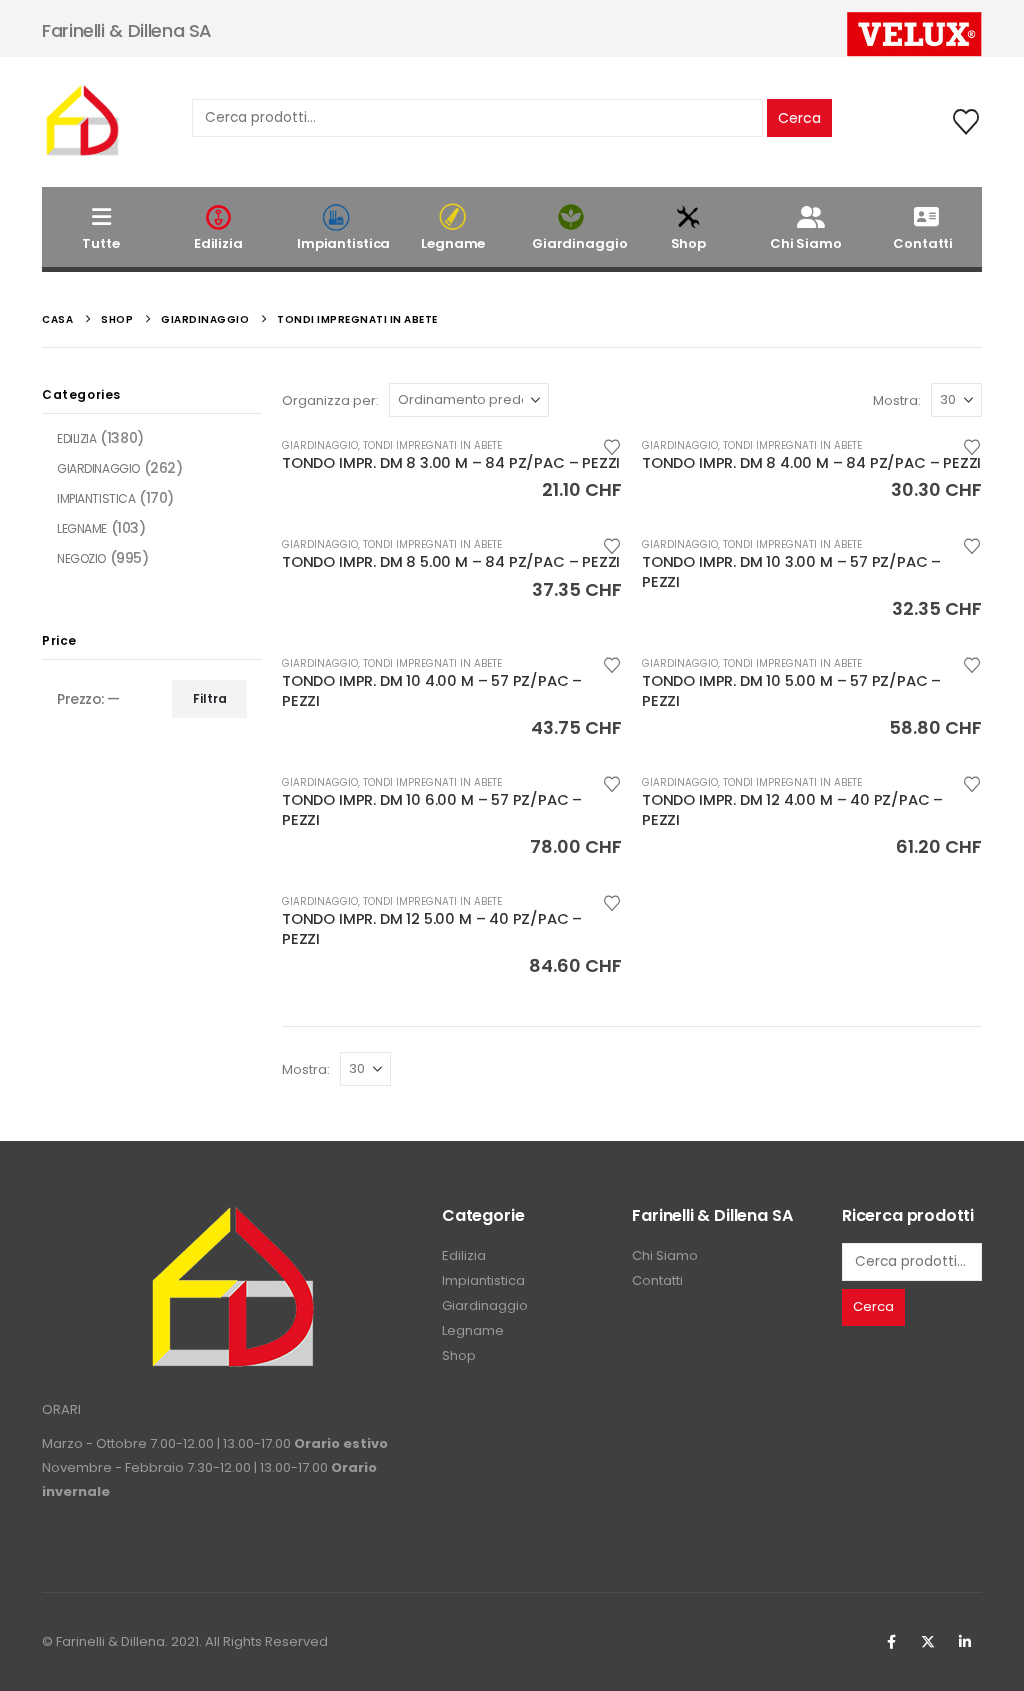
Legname (453, 243)
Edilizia (218, 243)
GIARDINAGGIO (320, 445)
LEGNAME (82, 528)
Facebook (891, 1642)
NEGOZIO (81, 558)
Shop (688, 243)
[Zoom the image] (232, 1216)
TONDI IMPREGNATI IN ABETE (432, 445)
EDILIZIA (77, 438)
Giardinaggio (579, 243)
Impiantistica (343, 243)
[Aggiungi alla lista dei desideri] (612, 445)
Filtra (210, 698)
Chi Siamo (806, 243)
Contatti (923, 243)
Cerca (799, 118)
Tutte (100, 243)
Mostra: (897, 400)
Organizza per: (330, 400)
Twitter (928, 1642)
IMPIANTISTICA (96, 498)
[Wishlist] (966, 122)
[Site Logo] (82, 122)
